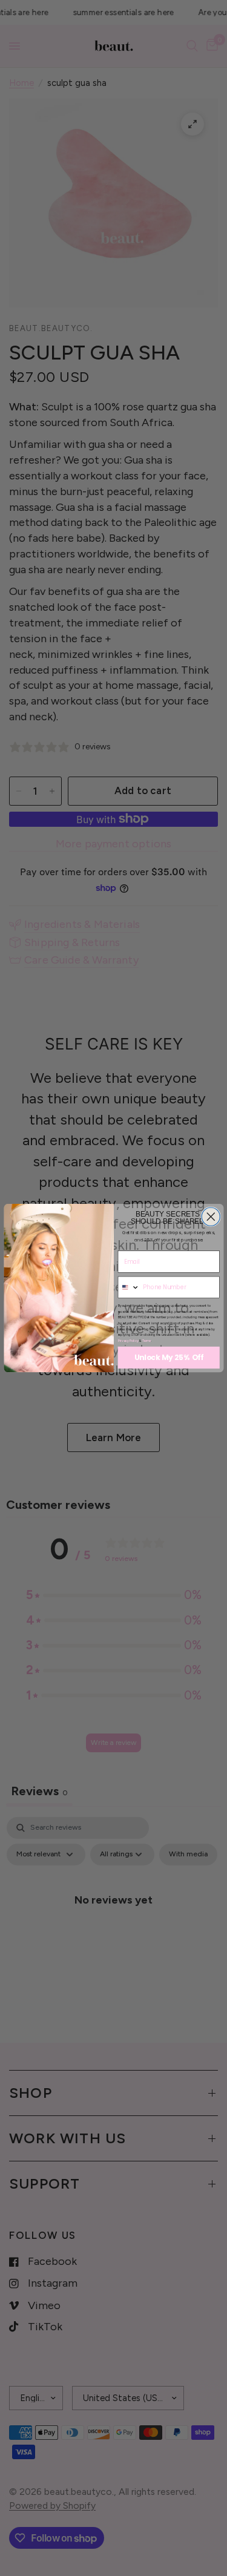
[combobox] (129, 1287)
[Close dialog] (211, 1217)
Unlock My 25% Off (168, 1358)
